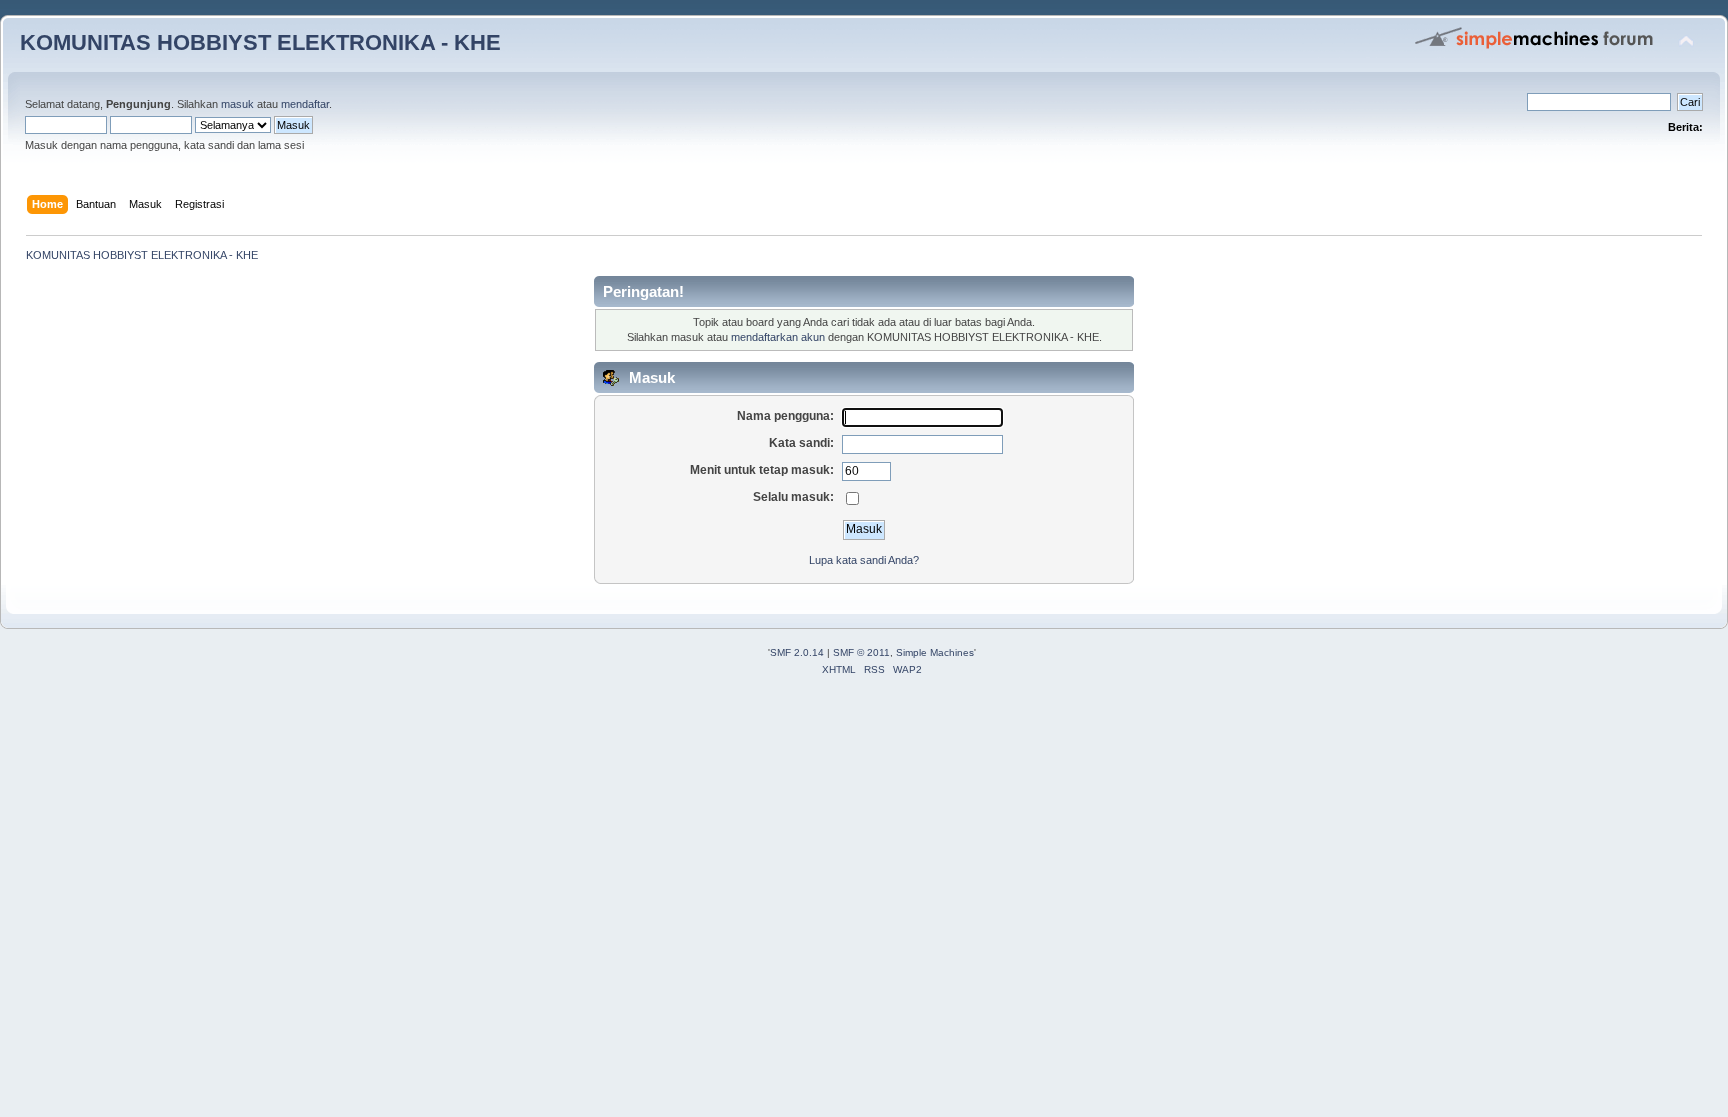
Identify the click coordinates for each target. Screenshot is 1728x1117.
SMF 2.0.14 (797, 652)
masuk (237, 104)
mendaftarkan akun (778, 337)
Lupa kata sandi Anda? (864, 560)
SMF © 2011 (861, 652)
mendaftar (305, 104)
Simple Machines (935, 652)
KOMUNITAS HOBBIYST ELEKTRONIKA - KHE (260, 42)
